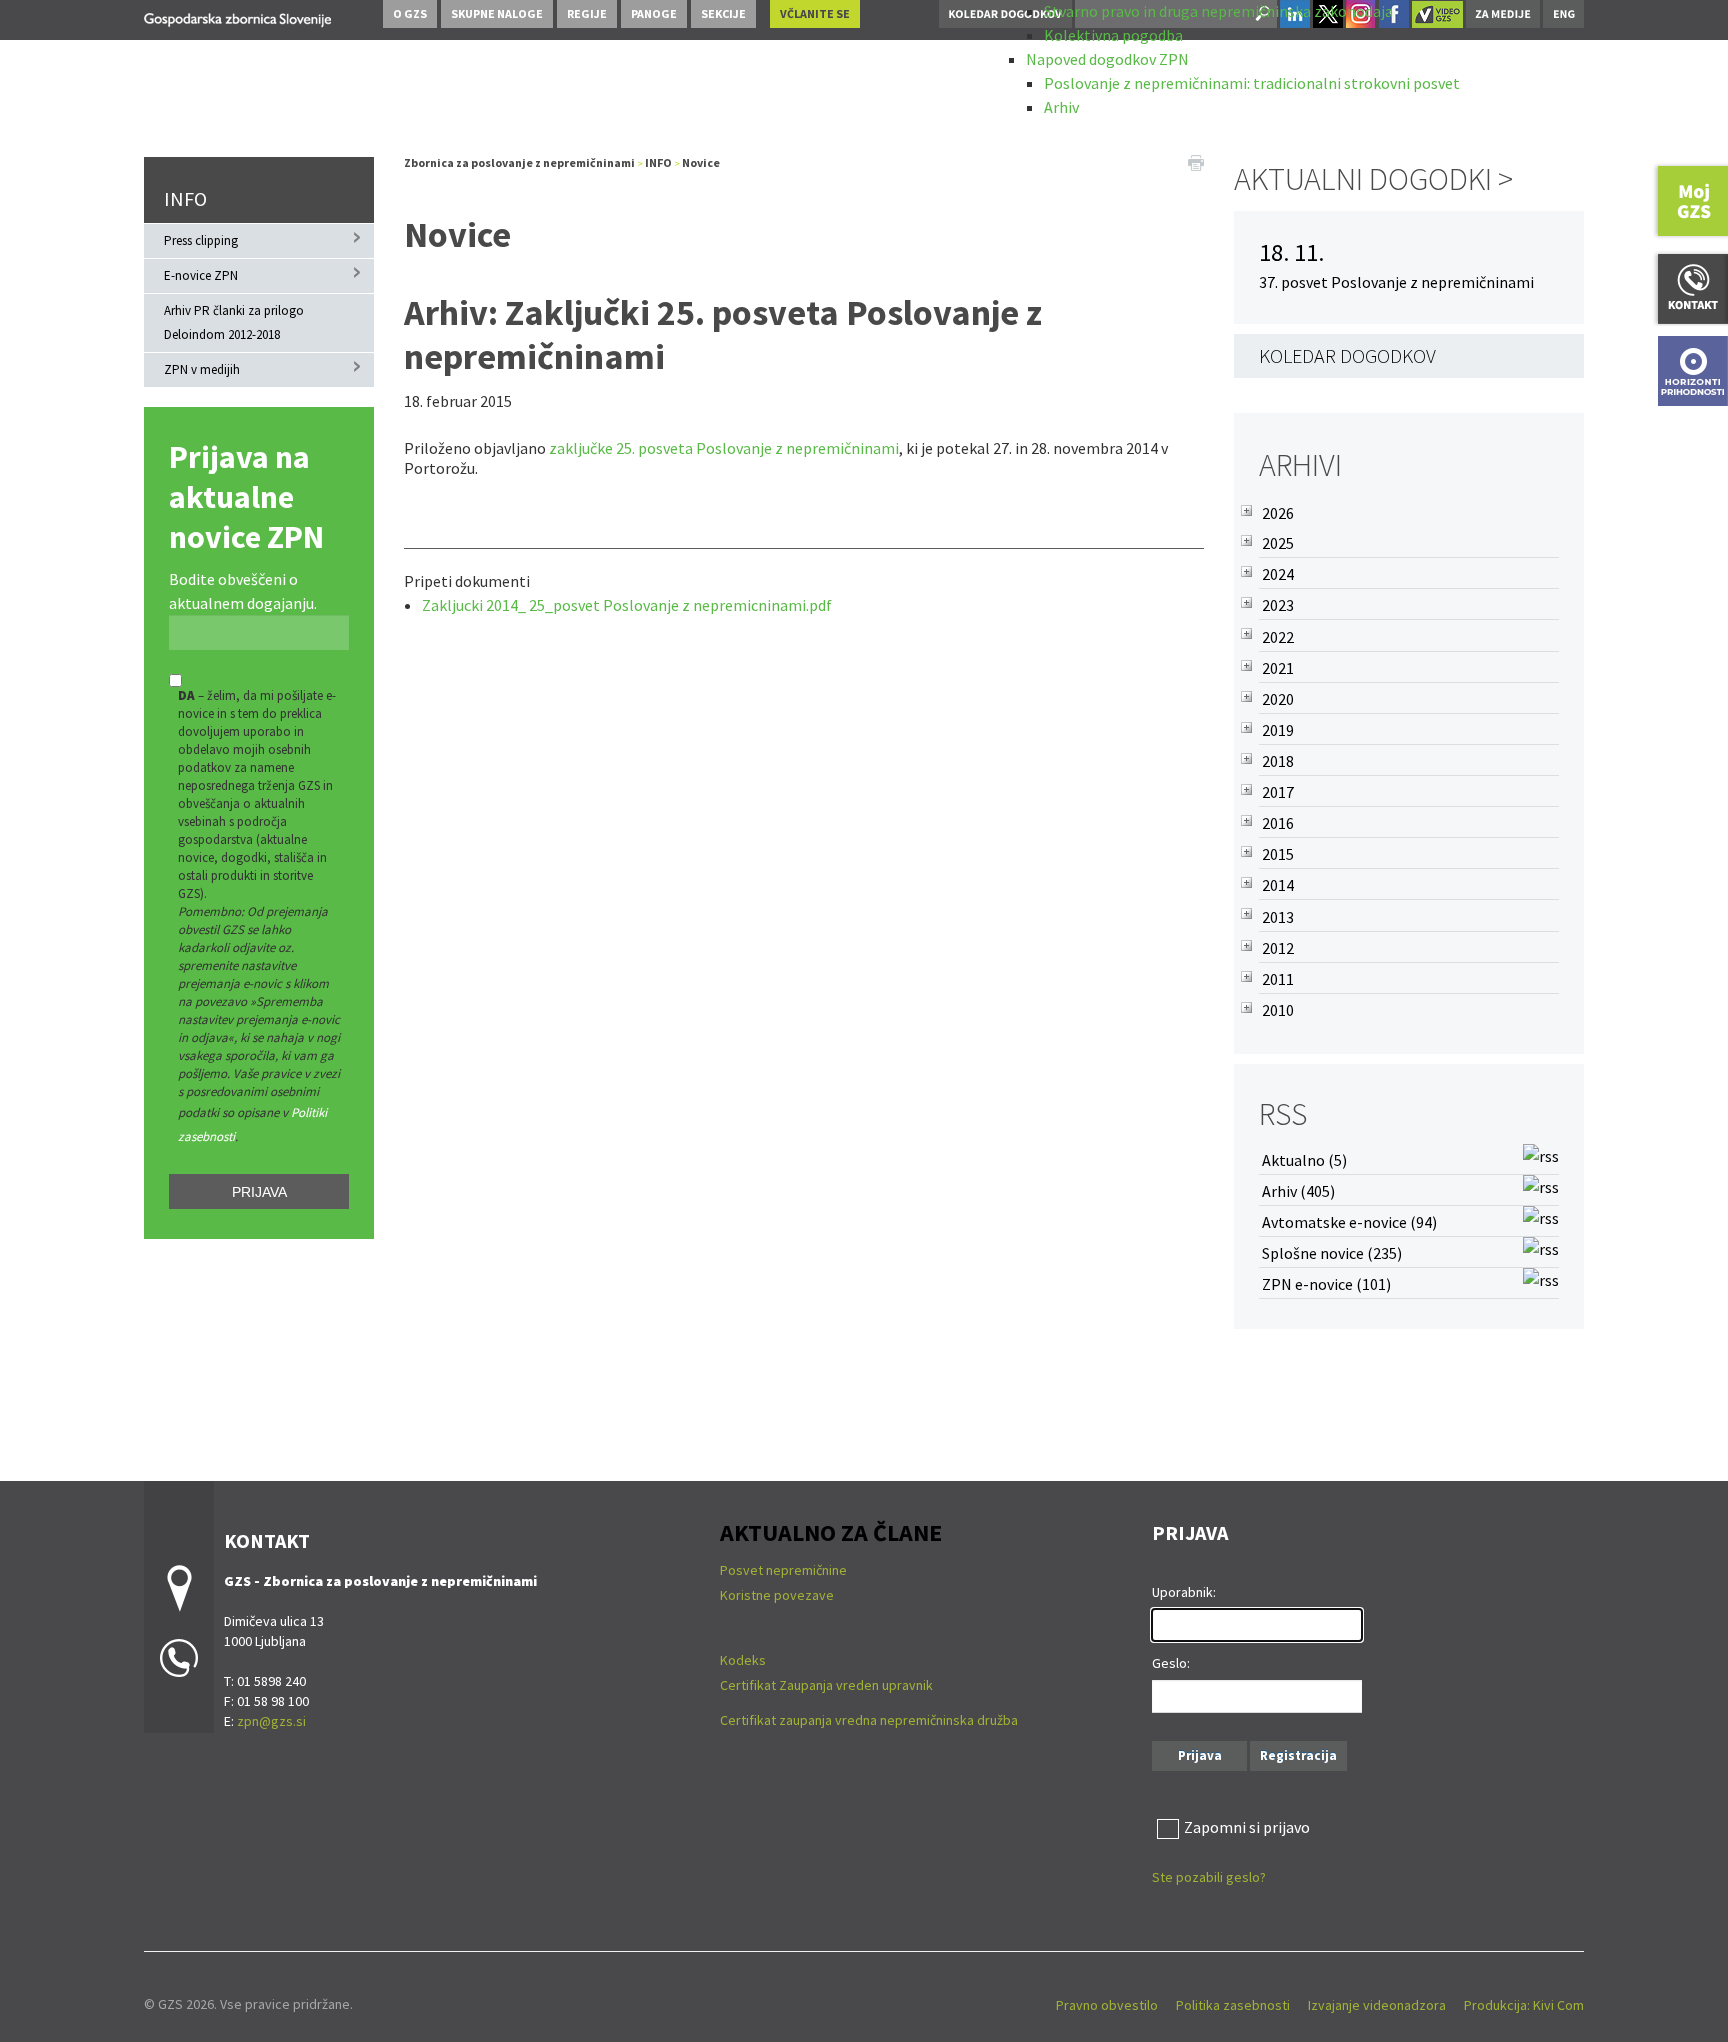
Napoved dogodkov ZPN (1107, 59)
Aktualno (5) (1304, 1160)
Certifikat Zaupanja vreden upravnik (826, 1685)
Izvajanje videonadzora (1377, 2005)
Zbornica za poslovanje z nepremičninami (519, 162)
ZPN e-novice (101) (1326, 1284)
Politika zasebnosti (1233, 2005)
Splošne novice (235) (1332, 1253)
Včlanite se (815, 13)
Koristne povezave (777, 1595)
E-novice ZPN (201, 275)
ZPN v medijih (202, 369)
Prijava (259, 1192)
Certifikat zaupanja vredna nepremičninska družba (869, 1720)
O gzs (410, 13)
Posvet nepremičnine (783, 1570)
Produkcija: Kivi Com (1524, 2005)
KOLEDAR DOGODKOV (1347, 355)
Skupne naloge (497, 13)
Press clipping (201, 240)
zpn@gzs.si (271, 1721)
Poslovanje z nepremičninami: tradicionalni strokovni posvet (1252, 83)
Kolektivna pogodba (1113, 35)
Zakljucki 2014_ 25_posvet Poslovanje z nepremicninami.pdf (627, 605)
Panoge (654, 13)
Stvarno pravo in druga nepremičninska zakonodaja (1218, 11)
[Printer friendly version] (1196, 161)
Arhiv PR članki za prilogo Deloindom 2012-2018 (234, 322)
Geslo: (1171, 1663)
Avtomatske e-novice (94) (1349, 1222)
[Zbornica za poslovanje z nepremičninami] (237, 16)
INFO (185, 198)
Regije (587, 13)
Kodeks (744, 1660)
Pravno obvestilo (1107, 2005)
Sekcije (723, 13)
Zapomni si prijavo (1247, 1827)
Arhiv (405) (1298, 1191)
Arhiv (1061, 107)
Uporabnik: (1184, 1592)
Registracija (1298, 1755)
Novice (701, 162)
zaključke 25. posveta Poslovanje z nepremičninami (724, 448)
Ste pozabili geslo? (1209, 1877)
